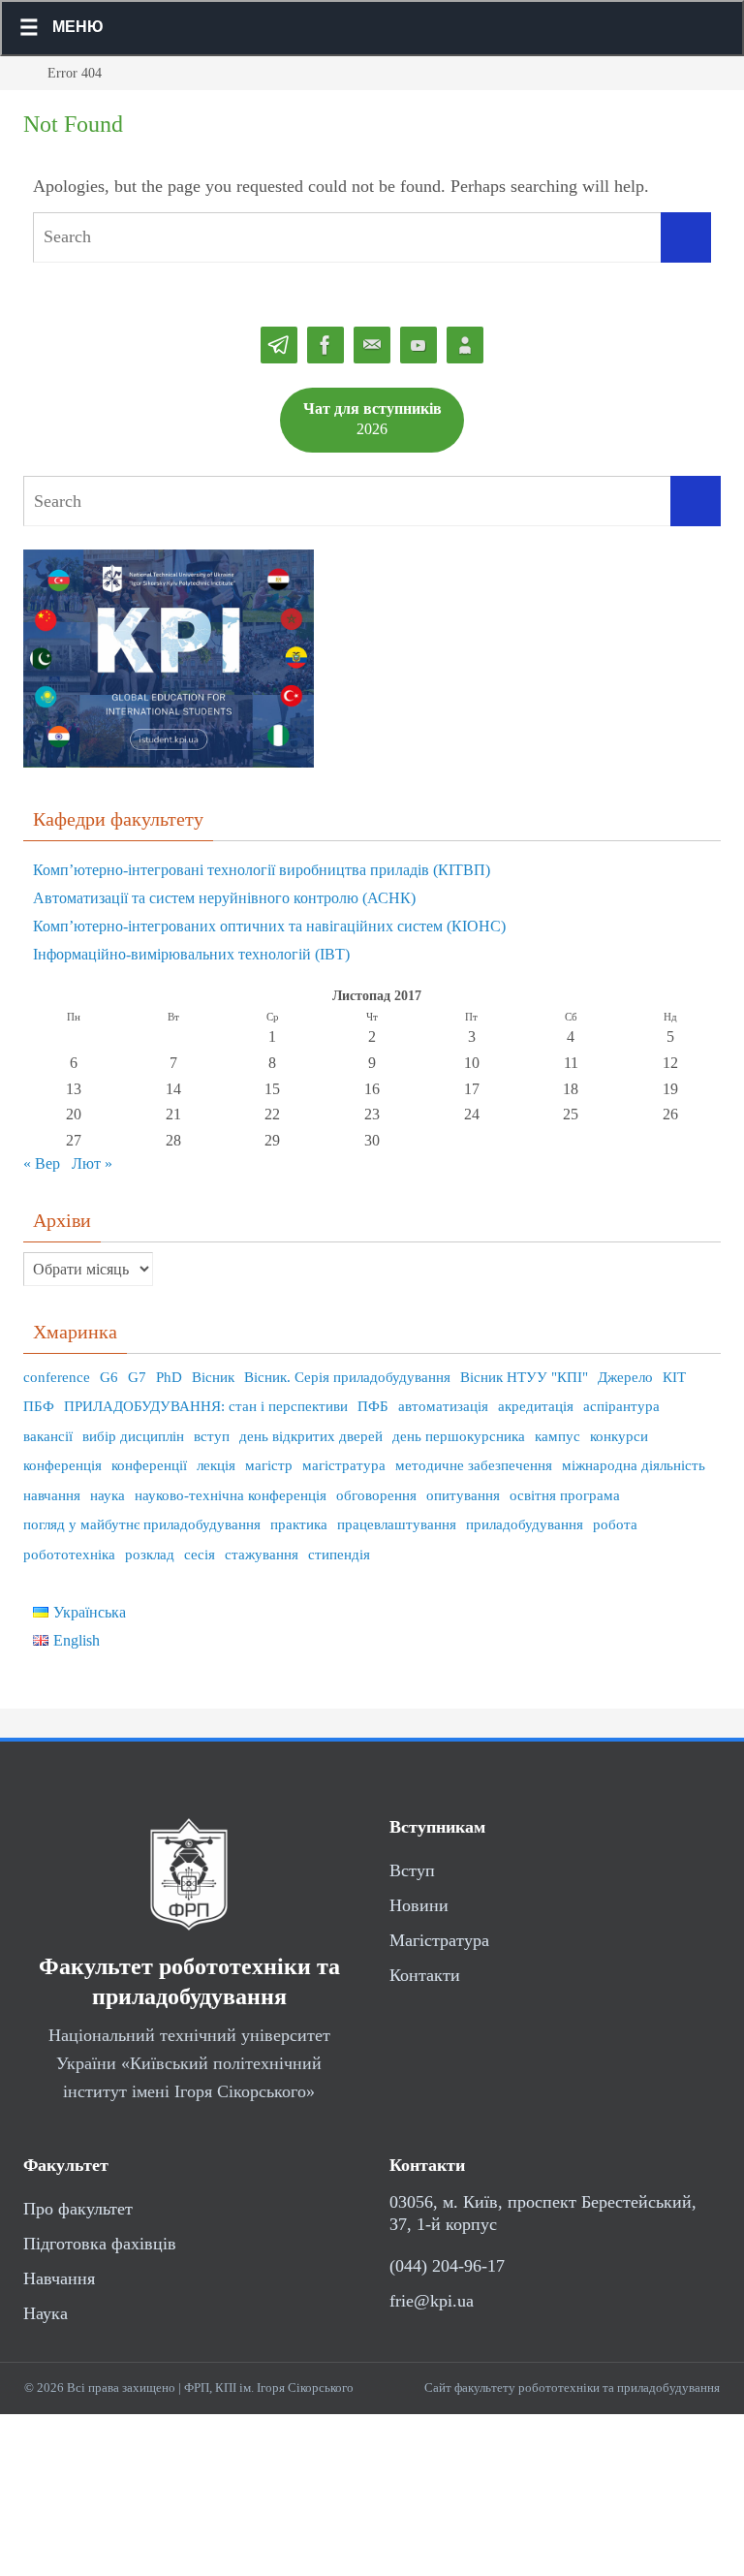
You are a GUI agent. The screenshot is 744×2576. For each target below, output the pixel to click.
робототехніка (69, 1555)
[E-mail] (372, 346)
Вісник (213, 1377)
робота (615, 1524)
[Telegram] (279, 346)
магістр (269, 1465)
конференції (149, 1465)
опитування (463, 1495)
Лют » (92, 1163)
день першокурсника (459, 1436)
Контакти (425, 1975)
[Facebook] (325, 346)
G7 (137, 1377)
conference (57, 1377)
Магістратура (439, 1940)
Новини (419, 1905)
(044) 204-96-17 (447, 2266)
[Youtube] (418, 346)
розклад (150, 1555)
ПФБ (373, 1406)
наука (108, 1495)
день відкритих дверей (311, 1436)
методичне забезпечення (474, 1465)
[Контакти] (465, 346)
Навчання (59, 2278)
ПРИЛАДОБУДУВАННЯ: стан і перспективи (206, 1406)
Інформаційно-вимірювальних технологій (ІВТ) (191, 954)
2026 (372, 419)
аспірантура (621, 1406)
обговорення (376, 1495)
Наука (46, 2313)
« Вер (42, 1163)
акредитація (536, 1406)
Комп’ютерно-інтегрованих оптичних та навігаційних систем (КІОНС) (269, 926)
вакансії (48, 1436)
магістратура (344, 1465)
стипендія (339, 1555)
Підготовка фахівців (100, 2244)
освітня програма (565, 1495)
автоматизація (443, 1406)
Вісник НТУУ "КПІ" (524, 1377)
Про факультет (78, 2209)
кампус (558, 1436)
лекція (216, 1465)
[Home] (15, 73)
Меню (78, 27)
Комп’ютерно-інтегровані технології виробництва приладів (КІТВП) (262, 870)
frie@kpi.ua (432, 2301)
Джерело (625, 1377)
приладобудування (525, 1524)
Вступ (412, 1870)
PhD (169, 1377)
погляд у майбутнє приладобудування (142, 1524)
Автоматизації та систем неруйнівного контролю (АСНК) (224, 898)
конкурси (619, 1436)
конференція (62, 1465)
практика (299, 1524)
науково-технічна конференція (231, 1495)
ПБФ (39, 1406)
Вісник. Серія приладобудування (347, 1377)
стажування (262, 1555)
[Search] (686, 237)
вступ (212, 1436)
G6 (109, 1377)
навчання (52, 1495)
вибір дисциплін (133, 1436)
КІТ (674, 1377)
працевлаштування (397, 1524)
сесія (200, 1555)
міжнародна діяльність (634, 1465)
